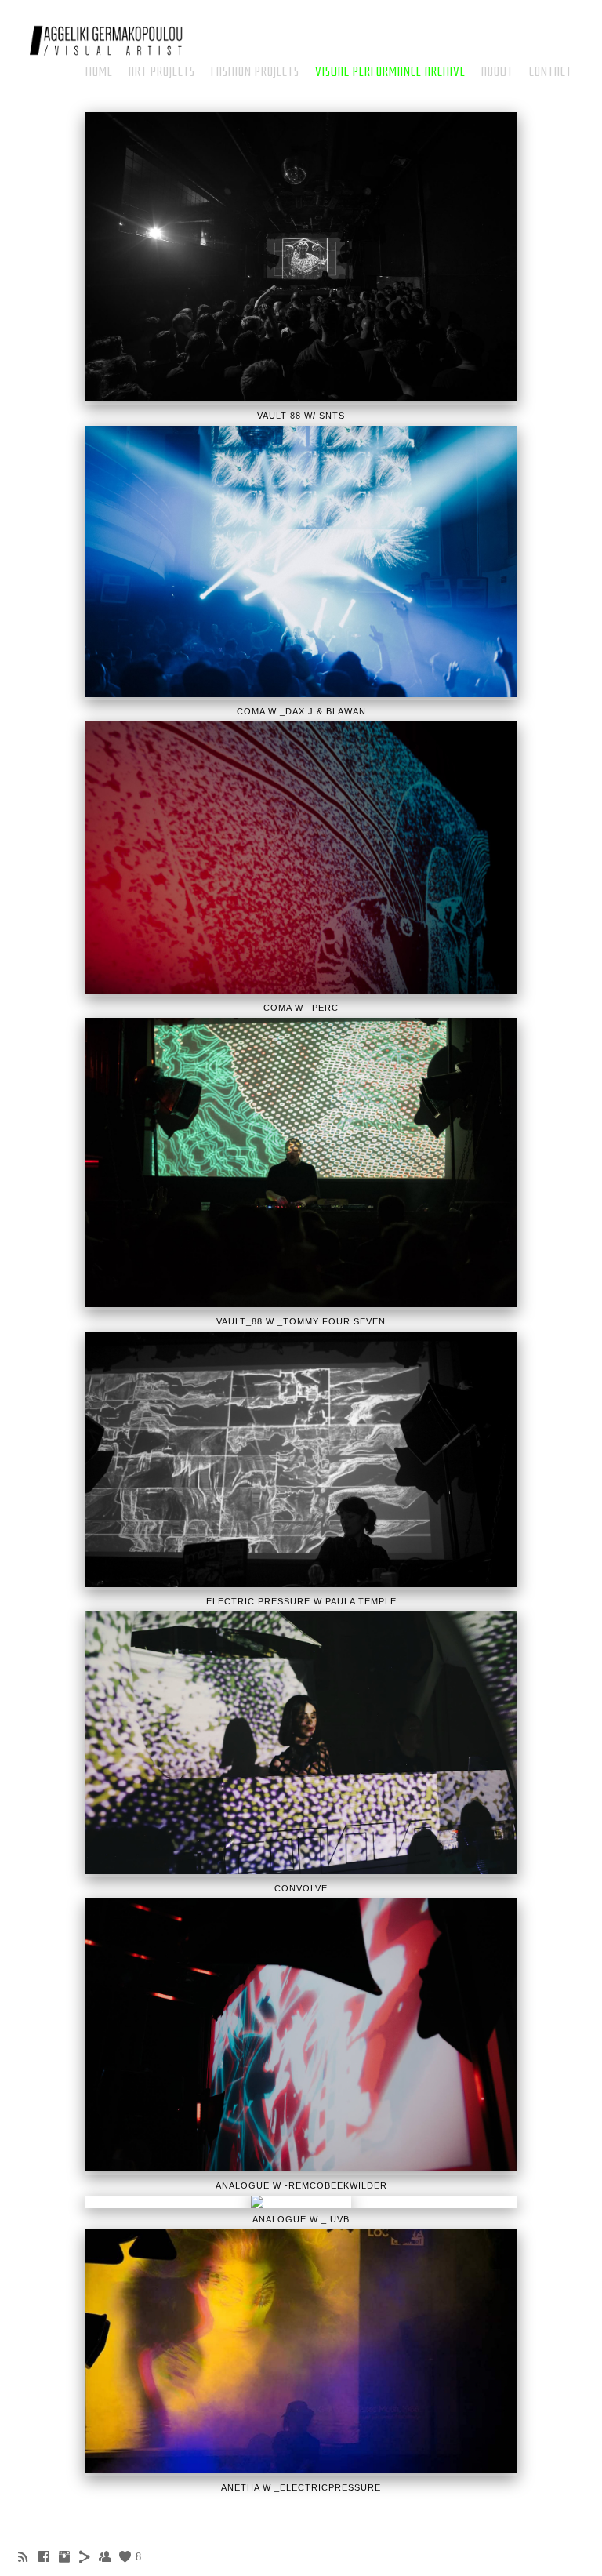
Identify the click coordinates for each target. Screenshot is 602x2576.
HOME (99, 72)
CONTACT (551, 72)
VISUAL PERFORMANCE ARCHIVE (390, 72)
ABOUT (497, 72)
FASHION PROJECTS (255, 72)
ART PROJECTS (162, 72)
